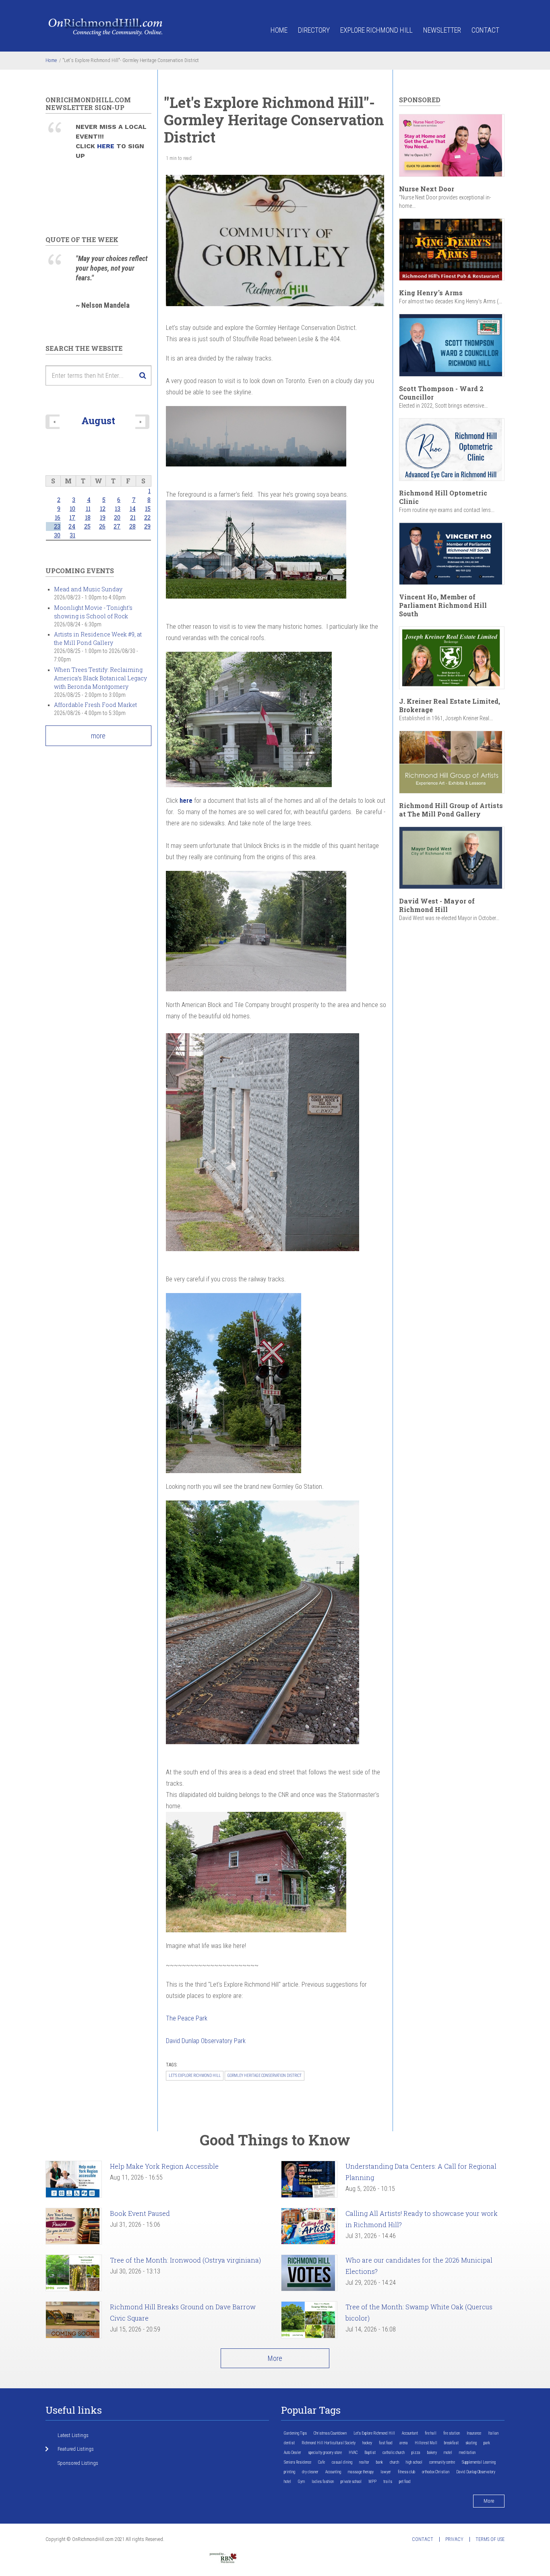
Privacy (454, 2539)
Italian (493, 2433)
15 (148, 509)
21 (133, 517)
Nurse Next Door (427, 189)
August (98, 420)
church (394, 2462)
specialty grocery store (325, 2453)
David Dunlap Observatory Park (206, 2041)
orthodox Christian (436, 2472)
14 (133, 509)
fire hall (431, 2433)
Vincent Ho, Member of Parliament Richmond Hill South (443, 605)
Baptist (370, 2453)
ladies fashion (323, 2482)
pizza (416, 2453)
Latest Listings (73, 2435)
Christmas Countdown (330, 2433)
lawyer (386, 2472)
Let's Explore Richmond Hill (195, 2076)
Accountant (410, 2433)
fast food (386, 2443)
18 (88, 517)
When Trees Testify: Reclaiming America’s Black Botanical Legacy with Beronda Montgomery (100, 678)
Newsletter (442, 30)
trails (388, 2482)
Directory (314, 30)
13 (118, 509)
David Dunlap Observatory (476, 2472)
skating (471, 2443)
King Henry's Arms (431, 293)
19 (103, 517)
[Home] (106, 26)
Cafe (322, 2462)
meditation (467, 2453)
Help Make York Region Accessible (164, 2166)
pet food (405, 2482)
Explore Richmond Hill (376, 30)
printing (289, 2472)
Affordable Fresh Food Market (95, 705)
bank (379, 2462)
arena (404, 2443)
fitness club (406, 2472)
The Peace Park (187, 2018)
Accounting (333, 2472)
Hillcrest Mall (426, 2443)
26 (102, 526)
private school (351, 2482)
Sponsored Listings (78, 2463)
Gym (301, 2482)
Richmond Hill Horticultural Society (329, 2443)
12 (103, 509)
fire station (452, 2433)
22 (147, 517)
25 (87, 526)
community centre (442, 2462)
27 (117, 526)
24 (72, 526)
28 (132, 526)
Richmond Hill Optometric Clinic (443, 497)
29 (147, 526)
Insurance (474, 2433)
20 (117, 517)
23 (57, 526)
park (487, 2443)
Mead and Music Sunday (88, 589)
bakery (432, 2453)
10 (72, 509)
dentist (289, 2443)
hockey (367, 2443)
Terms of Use (490, 2539)
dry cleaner (310, 2472)
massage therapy (361, 2472)
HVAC (353, 2453)
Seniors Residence (298, 2462)
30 (57, 535)
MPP (372, 2482)
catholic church (394, 2453)
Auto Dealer (293, 2453)
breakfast (451, 2443)
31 (72, 535)
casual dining (342, 2462)
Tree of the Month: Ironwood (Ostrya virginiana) (185, 2260)
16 (58, 517)
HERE (107, 146)
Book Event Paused (140, 2213)
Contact (485, 30)
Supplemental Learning (479, 2462)
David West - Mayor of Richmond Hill (437, 905)
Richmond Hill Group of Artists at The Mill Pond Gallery (451, 810)
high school (414, 2462)
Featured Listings (76, 2449)
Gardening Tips (295, 2433)
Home (279, 30)
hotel (287, 2482)
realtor (364, 2462)
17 (72, 517)
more (98, 736)
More (275, 2358)
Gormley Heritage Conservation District (265, 2076)
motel (448, 2453)
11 (88, 509)
